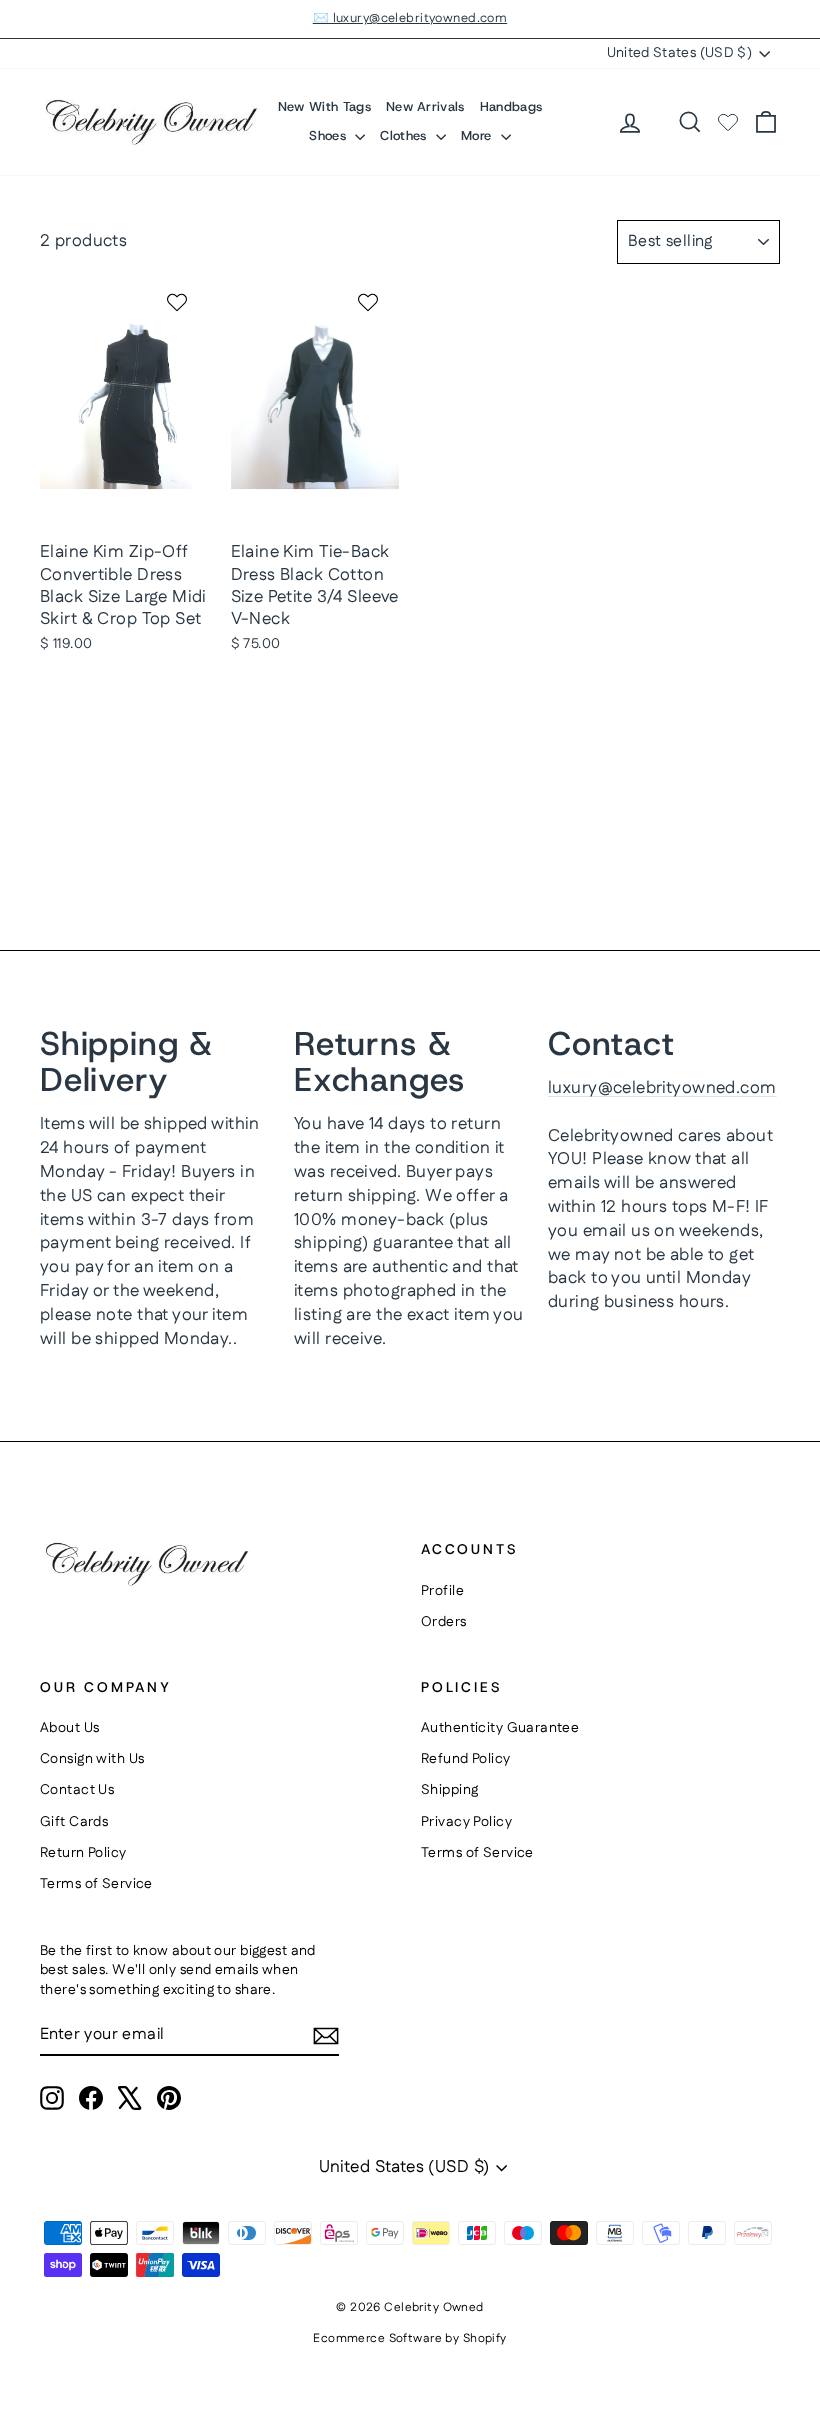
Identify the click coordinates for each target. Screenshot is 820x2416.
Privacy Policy (466, 1822)
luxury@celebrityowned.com (662, 1088)
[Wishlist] (728, 122)
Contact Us (77, 1790)
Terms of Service (96, 1884)
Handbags (511, 106)
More (478, 135)
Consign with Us (92, 1759)
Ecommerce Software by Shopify (409, 2338)
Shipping (449, 1790)
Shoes (329, 135)
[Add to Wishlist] (179, 302)
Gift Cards (74, 1822)
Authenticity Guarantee (500, 1728)
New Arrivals (425, 106)
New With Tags (324, 106)
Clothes (405, 135)
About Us (69, 1728)
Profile (442, 1591)
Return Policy (83, 1853)
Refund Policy (466, 1759)
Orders (444, 1622)
